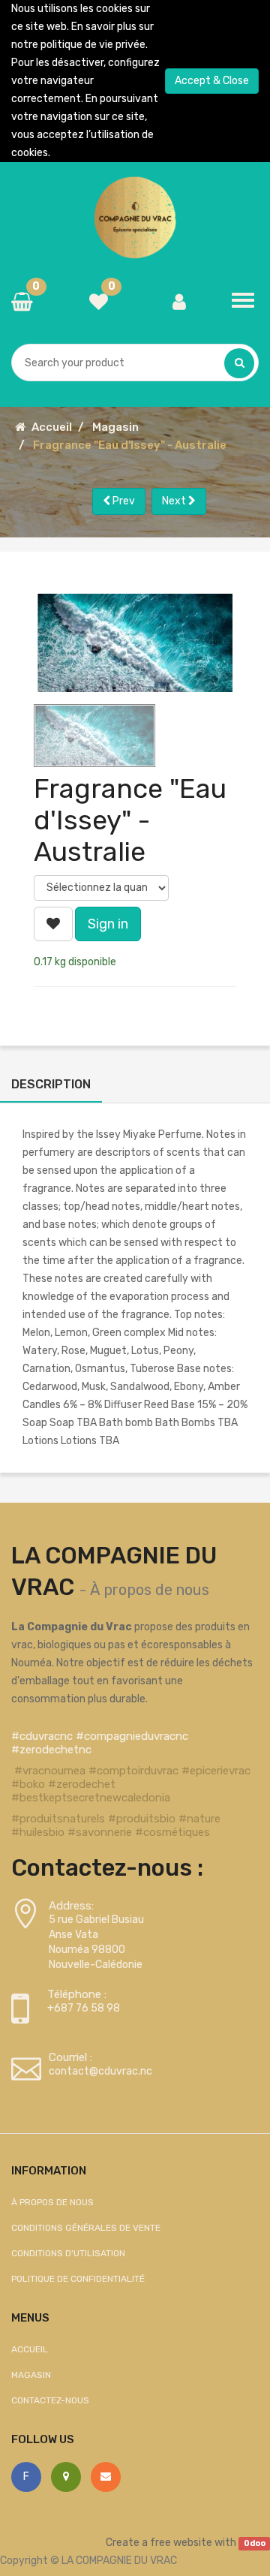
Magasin (115, 427)
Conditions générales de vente (86, 2228)
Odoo (255, 2543)
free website (181, 2543)
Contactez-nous (50, 2400)
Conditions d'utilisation (68, 2253)
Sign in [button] (108, 924)
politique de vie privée (93, 45)
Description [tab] (51, 1084)
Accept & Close (212, 81)
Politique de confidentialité (78, 2279)
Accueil (52, 427)
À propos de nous (150, 1590)
